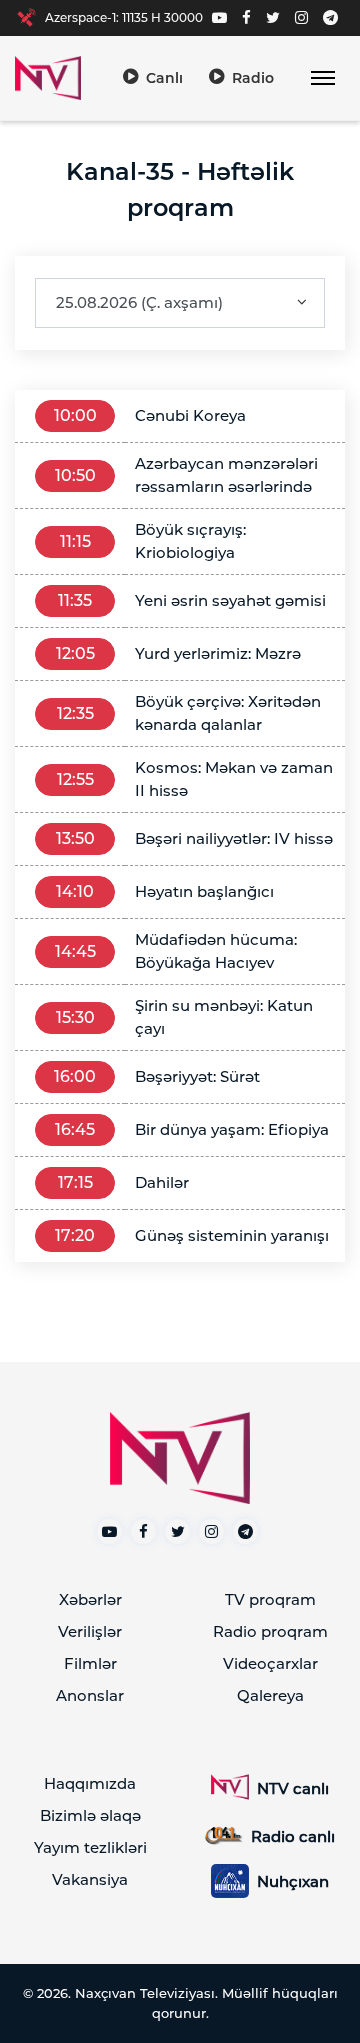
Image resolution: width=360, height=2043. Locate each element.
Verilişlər (90, 1631)
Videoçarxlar (270, 1663)
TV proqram (270, 1599)
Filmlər (90, 1663)
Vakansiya (90, 1879)
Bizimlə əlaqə (90, 1815)
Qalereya (270, 1695)
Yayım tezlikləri (90, 1847)
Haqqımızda (90, 1783)
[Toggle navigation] (322, 78)
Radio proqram (270, 1631)
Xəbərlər (90, 1599)
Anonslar (90, 1695)
